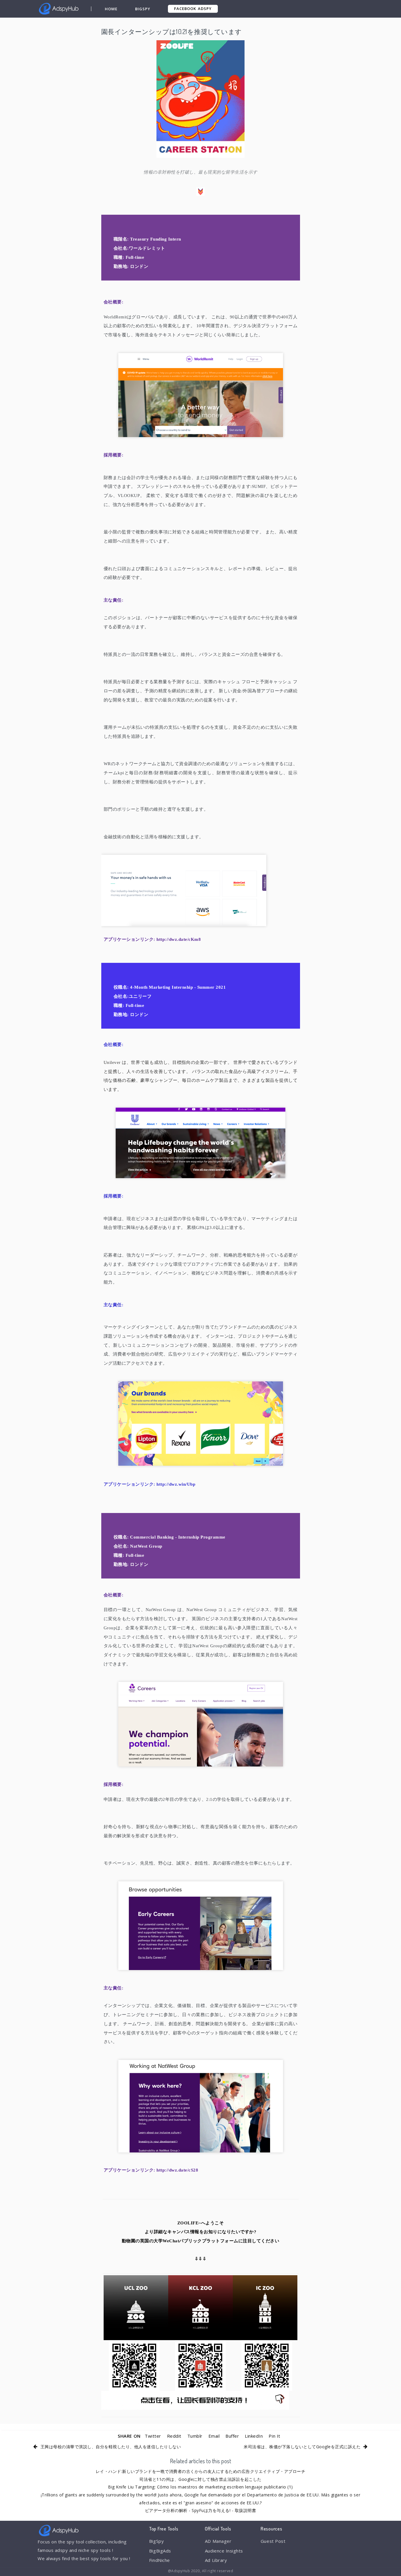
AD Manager (218, 2541)
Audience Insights (224, 2551)
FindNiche (160, 2560)
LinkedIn (254, 2436)
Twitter (153, 2436)
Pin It (274, 2436)
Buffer (232, 2436)
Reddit (174, 2436)
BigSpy (143, 9)
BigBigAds (160, 2551)
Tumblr (195, 2436)
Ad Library (216, 2560)
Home (111, 9)
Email (214, 2436)
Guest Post (273, 2541)
